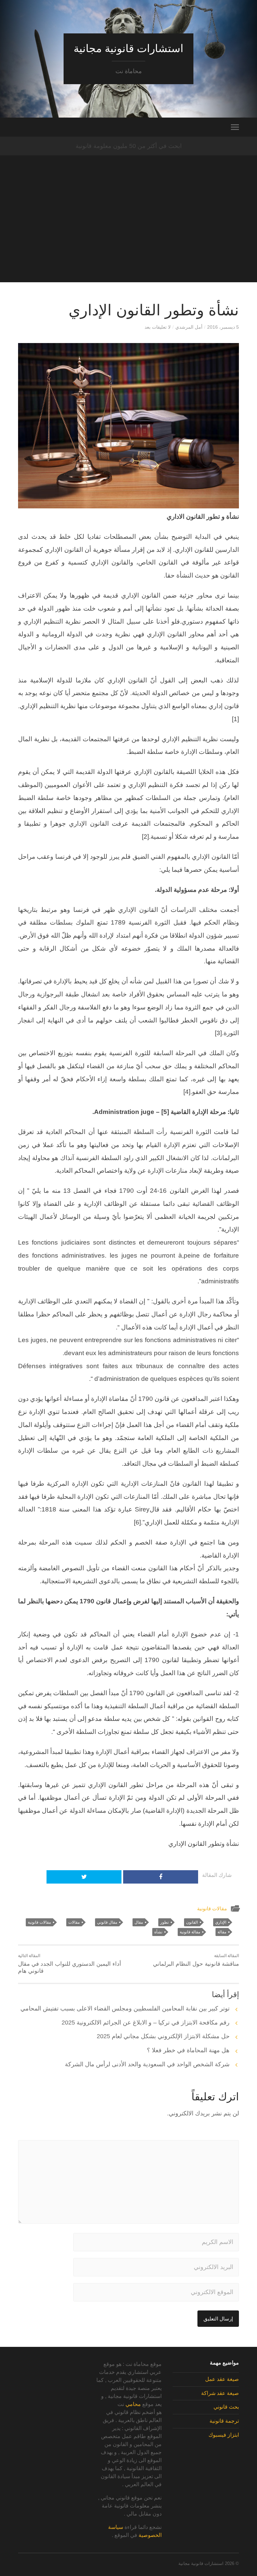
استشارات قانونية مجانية (128, 48)
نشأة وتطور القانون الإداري (154, 310)
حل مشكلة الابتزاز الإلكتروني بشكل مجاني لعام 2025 (163, 2036)
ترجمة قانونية (224, 2421)
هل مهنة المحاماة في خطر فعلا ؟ (188, 2050)
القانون (192, 1922)
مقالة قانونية (190, 1932)
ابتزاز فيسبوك (224, 2435)
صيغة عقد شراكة (220, 2393)
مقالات (74, 1922)
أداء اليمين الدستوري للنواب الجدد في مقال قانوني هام (70, 1964)
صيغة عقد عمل (222, 2379)
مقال (139, 1922)
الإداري (221, 1922)
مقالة (222, 1932)
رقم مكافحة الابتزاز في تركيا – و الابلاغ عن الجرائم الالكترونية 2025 (146, 2023)
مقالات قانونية (212, 1908)
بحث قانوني (226, 2407)
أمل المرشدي (189, 327)
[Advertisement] (128, 235)
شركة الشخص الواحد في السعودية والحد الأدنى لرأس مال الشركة (147, 2064)
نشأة (158, 1932)
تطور (164, 1922)
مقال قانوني (107, 1922)
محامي (133, 2404)
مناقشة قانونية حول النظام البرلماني (196, 1960)
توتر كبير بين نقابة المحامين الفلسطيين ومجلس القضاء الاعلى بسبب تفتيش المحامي (125, 2008)
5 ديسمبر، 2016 (223, 327)
